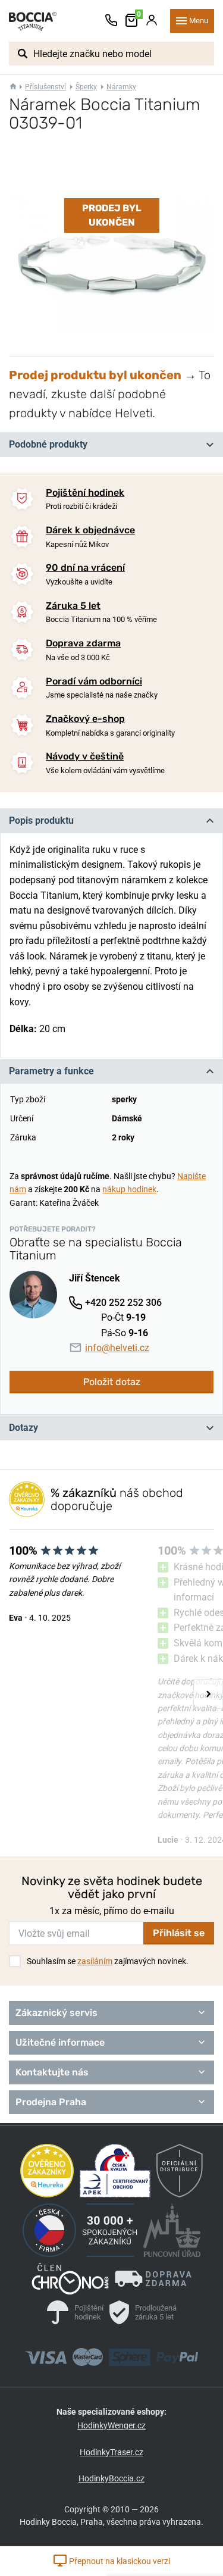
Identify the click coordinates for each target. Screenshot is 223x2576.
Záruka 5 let (73, 606)
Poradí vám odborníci (94, 681)
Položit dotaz (112, 1382)
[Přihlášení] (152, 21)
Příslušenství (45, 87)
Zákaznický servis (56, 2013)
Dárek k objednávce (90, 530)
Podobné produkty (48, 444)
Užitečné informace (60, 2042)
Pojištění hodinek (85, 493)
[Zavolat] (111, 21)
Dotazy (23, 1428)
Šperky (86, 87)
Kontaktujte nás (52, 2072)
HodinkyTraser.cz (111, 2452)
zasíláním (95, 1961)
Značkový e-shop (85, 719)
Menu (199, 21)
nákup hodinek (129, 1189)
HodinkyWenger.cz (111, 2425)
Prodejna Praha (51, 2102)
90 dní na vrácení (85, 568)
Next (208, 1694)
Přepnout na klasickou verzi (119, 2561)
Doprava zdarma (83, 643)
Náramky (121, 87)
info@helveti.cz (117, 1348)
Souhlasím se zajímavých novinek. (108, 1961)
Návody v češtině (85, 756)
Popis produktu (41, 820)
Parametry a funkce (51, 1071)
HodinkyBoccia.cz (111, 2478)
